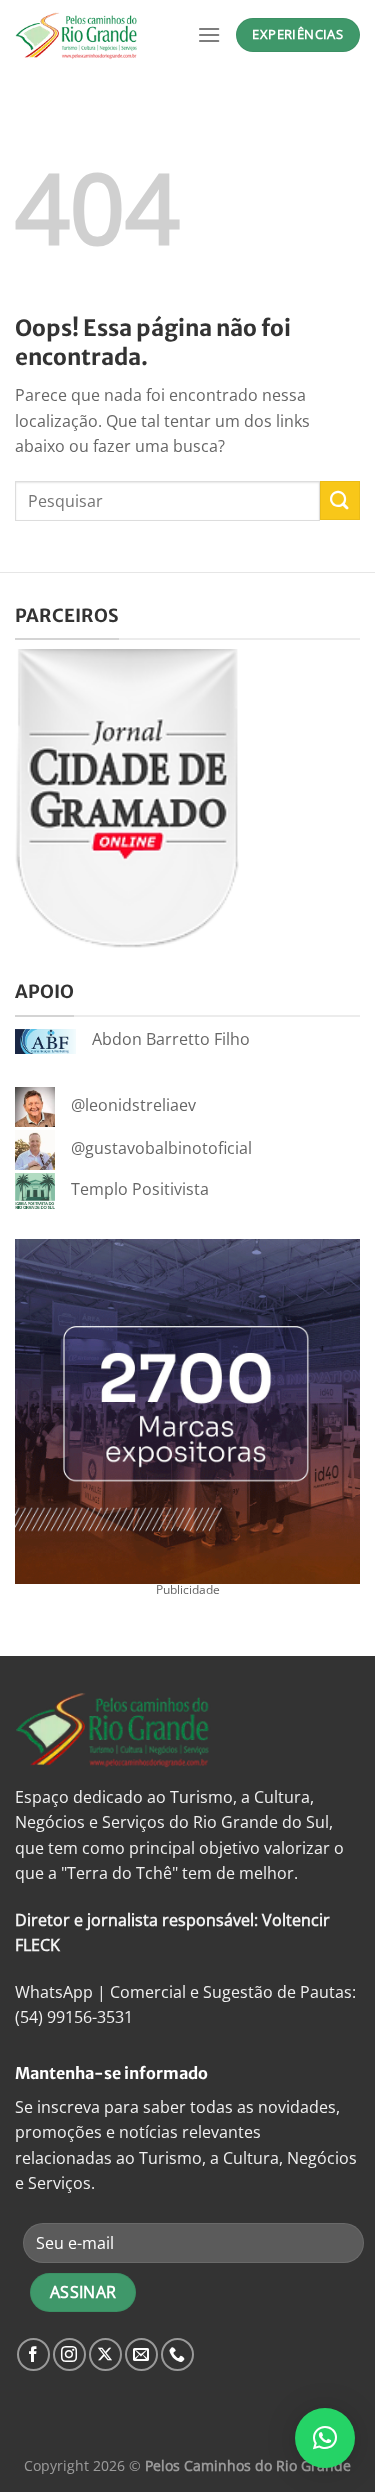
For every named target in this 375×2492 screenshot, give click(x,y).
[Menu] (209, 34)
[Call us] (177, 2354)
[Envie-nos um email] (141, 2354)
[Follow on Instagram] (69, 2354)
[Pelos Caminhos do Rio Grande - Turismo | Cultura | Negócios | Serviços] (98, 35)
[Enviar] (340, 500)
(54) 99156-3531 (74, 2017)
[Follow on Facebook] (33, 2354)
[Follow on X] (105, 2354)
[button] (325, 2438)
